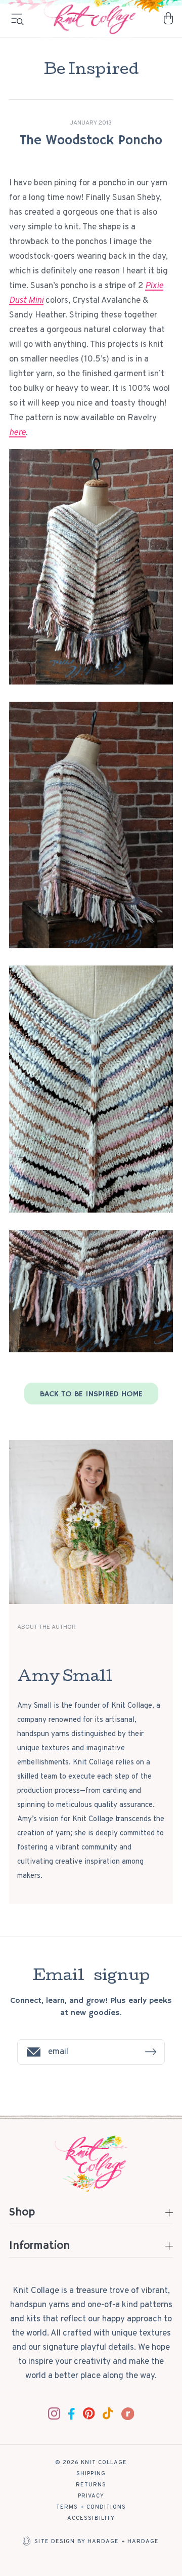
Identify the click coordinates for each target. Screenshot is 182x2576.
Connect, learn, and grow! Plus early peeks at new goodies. (91, 2007)
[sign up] (151, 2052)
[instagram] (54, 2413)
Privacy (91, 2496)
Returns (91, 2485)
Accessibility (91, 2518)
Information (39, 2247)
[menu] (17, 19)
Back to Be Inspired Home (91, 1394)
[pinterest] (89, 2413)
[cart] (168, 18)
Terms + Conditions (91, 2507)
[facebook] (72, 2414)
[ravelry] (128, 2414)
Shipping (91, 2474)
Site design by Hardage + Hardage (97, 2542)
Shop (22, 2214)
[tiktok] (108, 2413)
